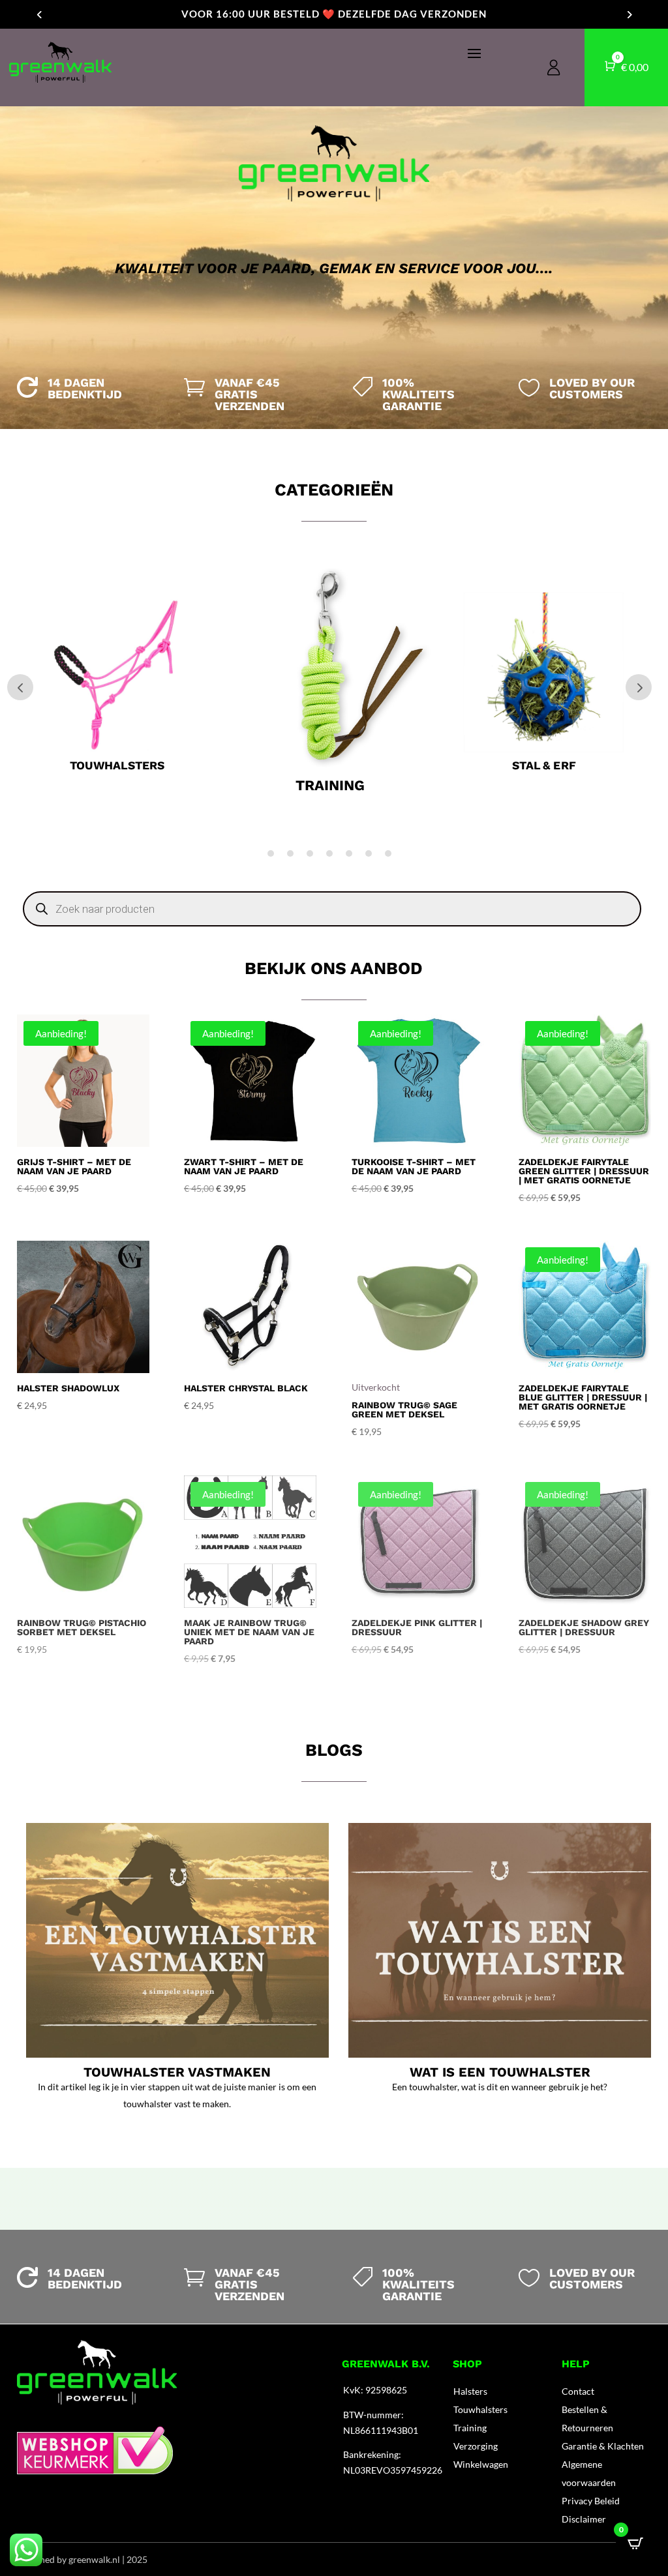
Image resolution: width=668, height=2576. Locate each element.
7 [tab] (388, 853)
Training (470, 2428)
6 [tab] (369, 853)
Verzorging (476, 2446)
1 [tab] (271, 853)
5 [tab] (349, 853)
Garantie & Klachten (603, 2446)
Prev (20, 687)
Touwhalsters (480, 2409)
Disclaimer (584, 2519)
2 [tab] (290, 853)
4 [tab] (329, 853)
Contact (578, 2391)
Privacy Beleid (591, 2501)
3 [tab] (310, 853)
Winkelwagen (481, 2464)
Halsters (470, 2391)
